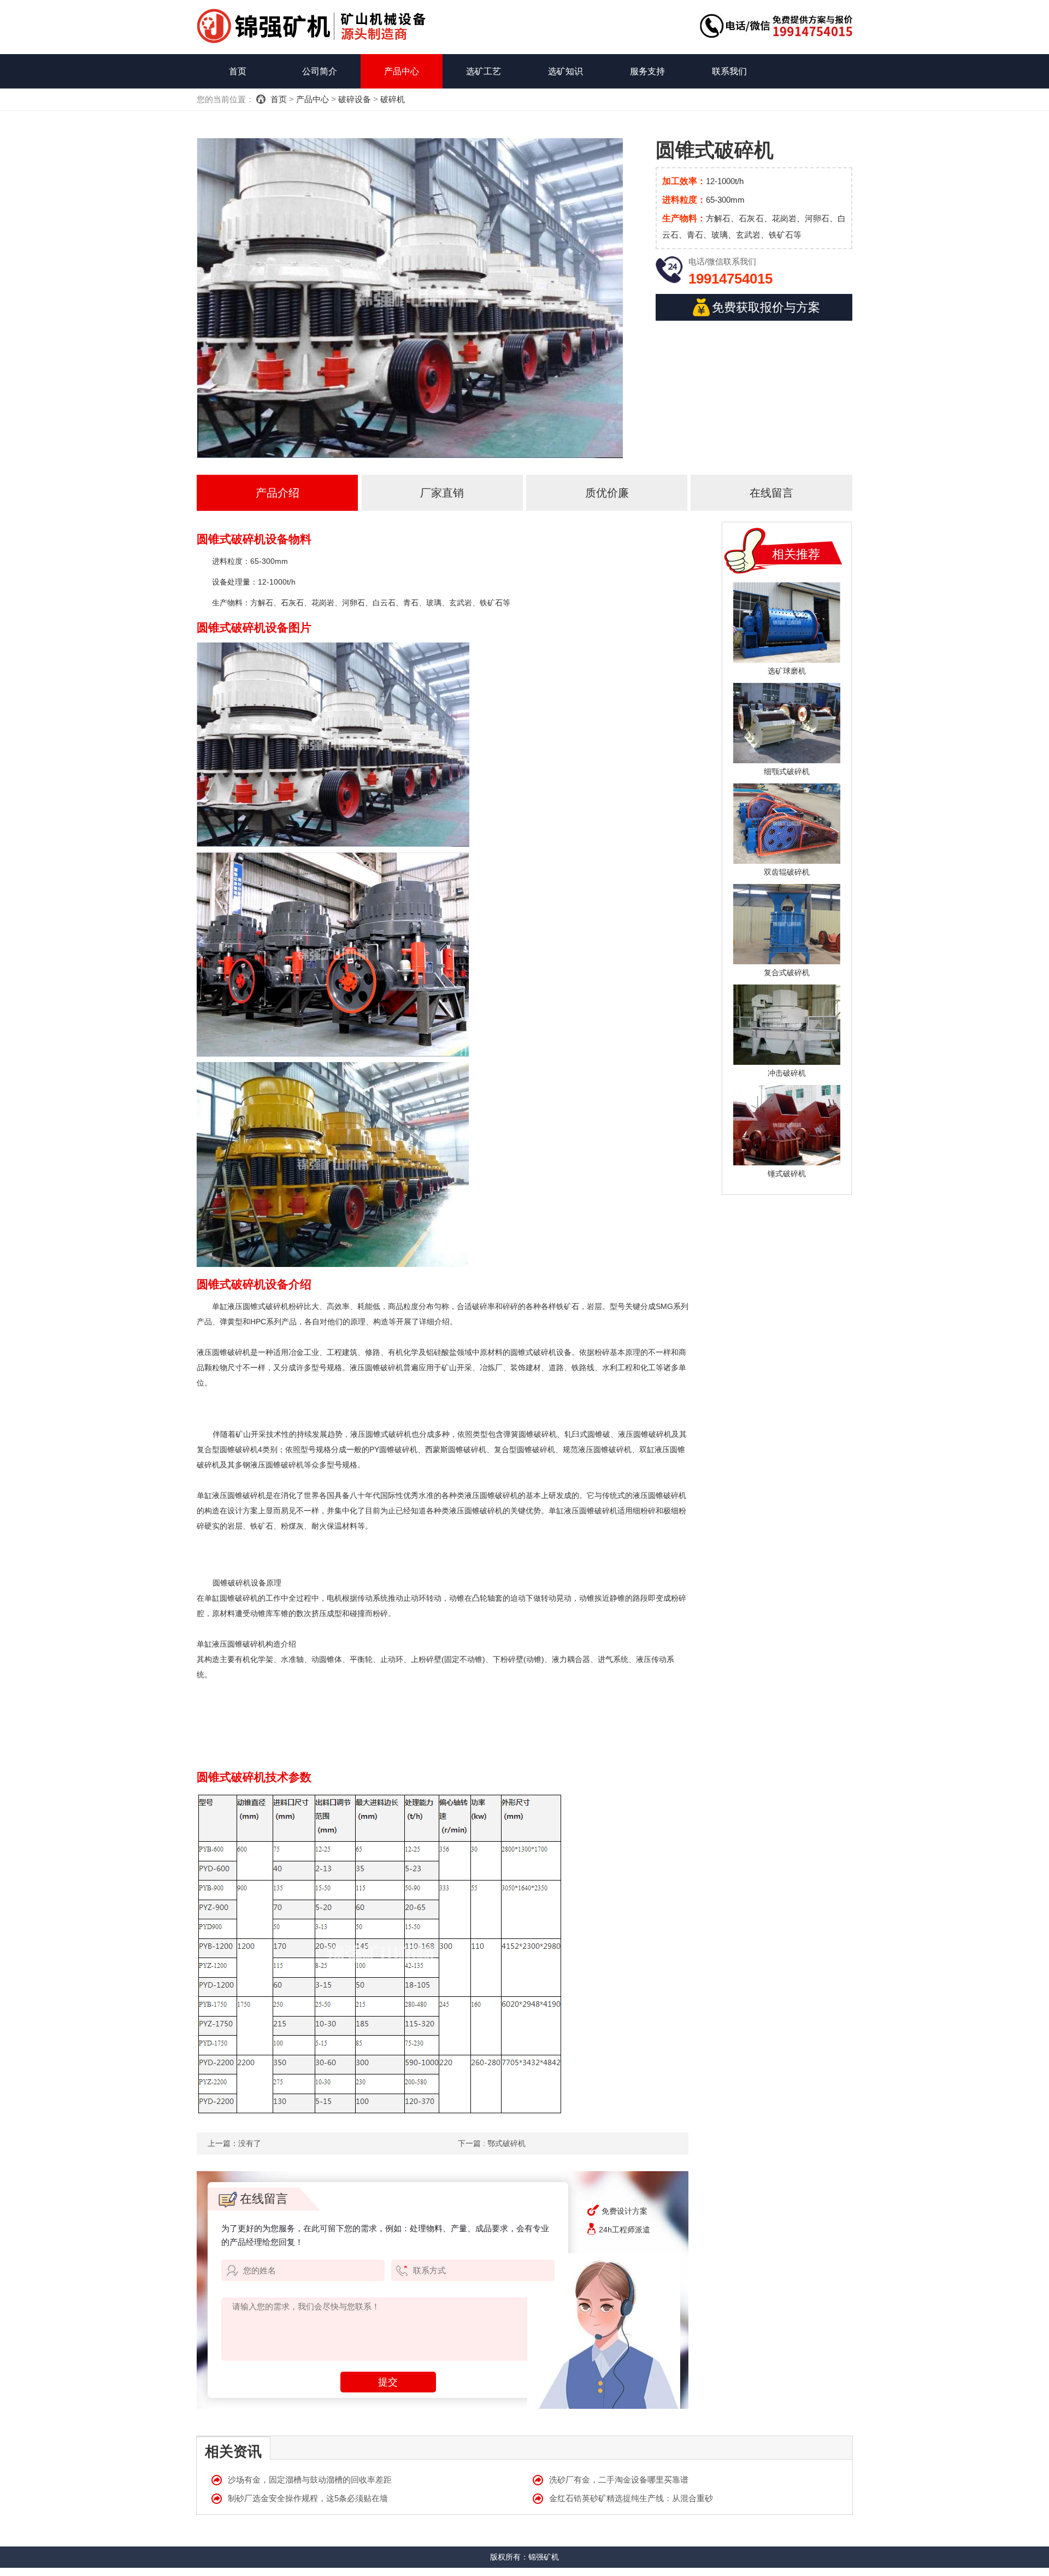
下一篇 (492, 2143)
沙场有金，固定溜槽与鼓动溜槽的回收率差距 (310, 2480)
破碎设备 (355, 99)
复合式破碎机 (787, 972)
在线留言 (771, 493)
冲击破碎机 (787, 1073)
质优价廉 (607, 493)
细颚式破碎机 (787, 771)
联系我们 (729, 71)
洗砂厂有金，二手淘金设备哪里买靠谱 (619, 2480)
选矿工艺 (484, 71)
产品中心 (402, 71)
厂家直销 (442, 493)
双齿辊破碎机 (787, 872)
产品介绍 (278, 493)
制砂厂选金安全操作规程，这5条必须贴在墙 (308, 2498)
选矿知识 (565, 71)
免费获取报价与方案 (766, 307)
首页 (238, 71)
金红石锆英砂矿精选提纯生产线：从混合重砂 (631, 2498)
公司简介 (320, 71)
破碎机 (393, 99)
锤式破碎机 (787, 1174)
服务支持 (647, 71)
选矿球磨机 (787, 671)
